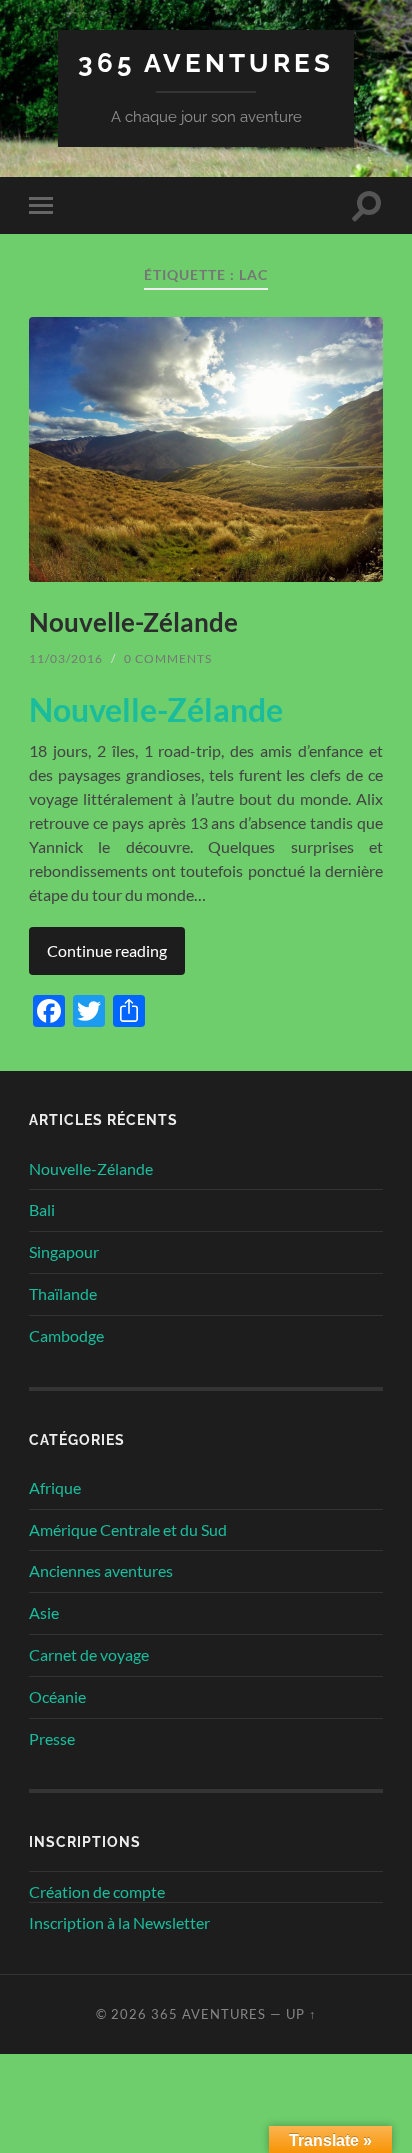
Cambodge (66, 1335)
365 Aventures (206, 62)
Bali (42, 1209)
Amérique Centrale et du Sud (128, 1529)
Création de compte (97, 1891)
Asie (44, 1612)
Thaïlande (63, 1293)
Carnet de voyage (89, 1654)
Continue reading (107, 950)
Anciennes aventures (101, 1570)
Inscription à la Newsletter (119, 1922)
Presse (52, 1738)
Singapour (64, 1251)
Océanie (57, 1696)
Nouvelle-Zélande (133, 622)
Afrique (55, 1487)
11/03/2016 (66, 658)
